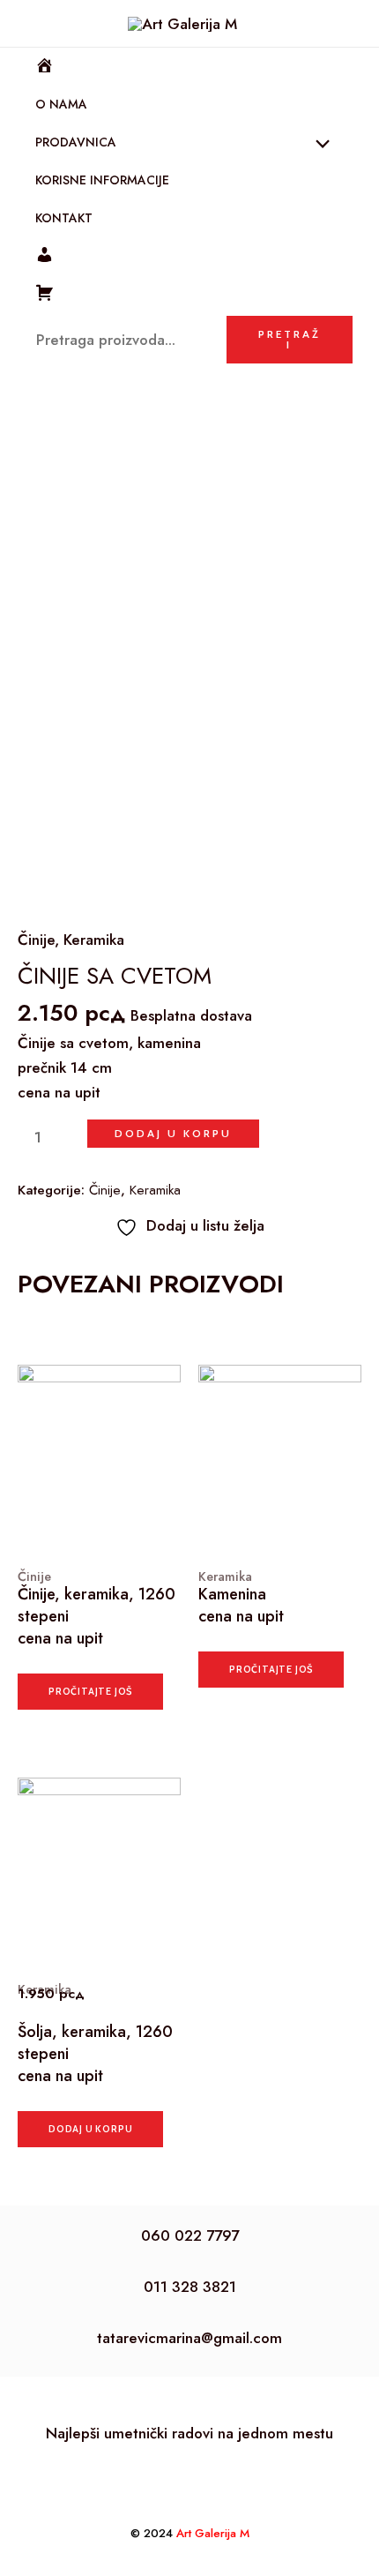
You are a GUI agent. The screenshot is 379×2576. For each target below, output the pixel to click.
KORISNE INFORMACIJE (102, 180)
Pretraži (290, 339)
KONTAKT (64, 218)
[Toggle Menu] (319, 146)
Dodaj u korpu (173, 1133)
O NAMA (61, 104)
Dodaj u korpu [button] (90, 2129)
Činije (36, 940)
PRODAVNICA (76, 142)
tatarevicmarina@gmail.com (189, 2338)
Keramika (94, 940)
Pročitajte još (90, 1691)
